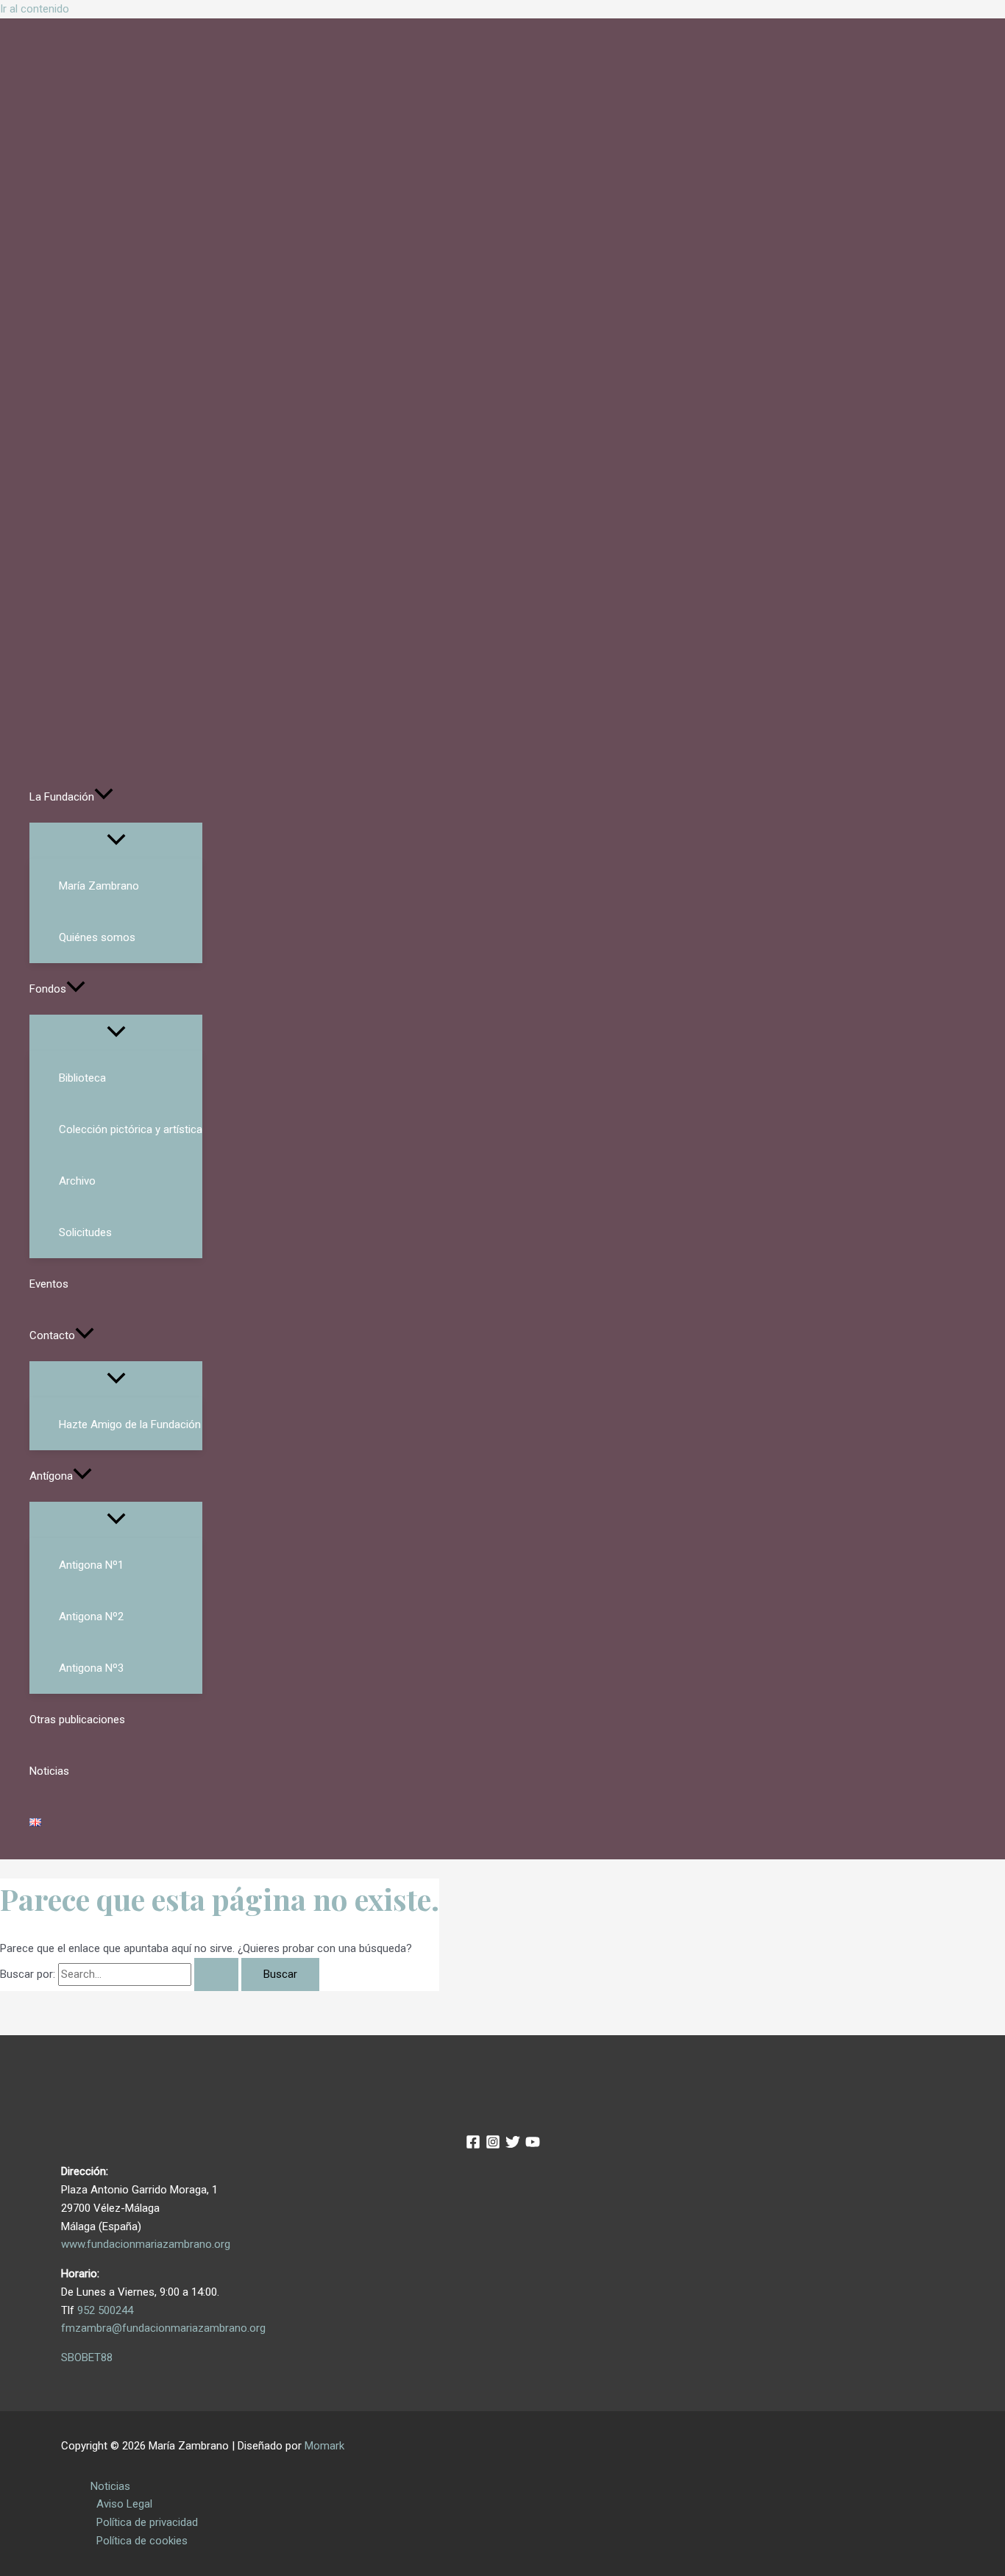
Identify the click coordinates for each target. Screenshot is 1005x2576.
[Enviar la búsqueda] (216, 1974)
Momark (324, 2446)
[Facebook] (473, 2146)
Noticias (110, 2486)
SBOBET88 (87, 2357)
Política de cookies (142, 2541)
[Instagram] (493, 2146)
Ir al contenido (35, 9)
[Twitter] (513, 2146)
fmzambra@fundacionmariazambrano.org (163, 2328)
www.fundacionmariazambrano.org (146, 2244)
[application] (104, 797)
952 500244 (105, 2310)
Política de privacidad (147, 2522)
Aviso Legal (124, 2504)
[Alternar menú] (116, 841)
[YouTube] (533, 2146)
